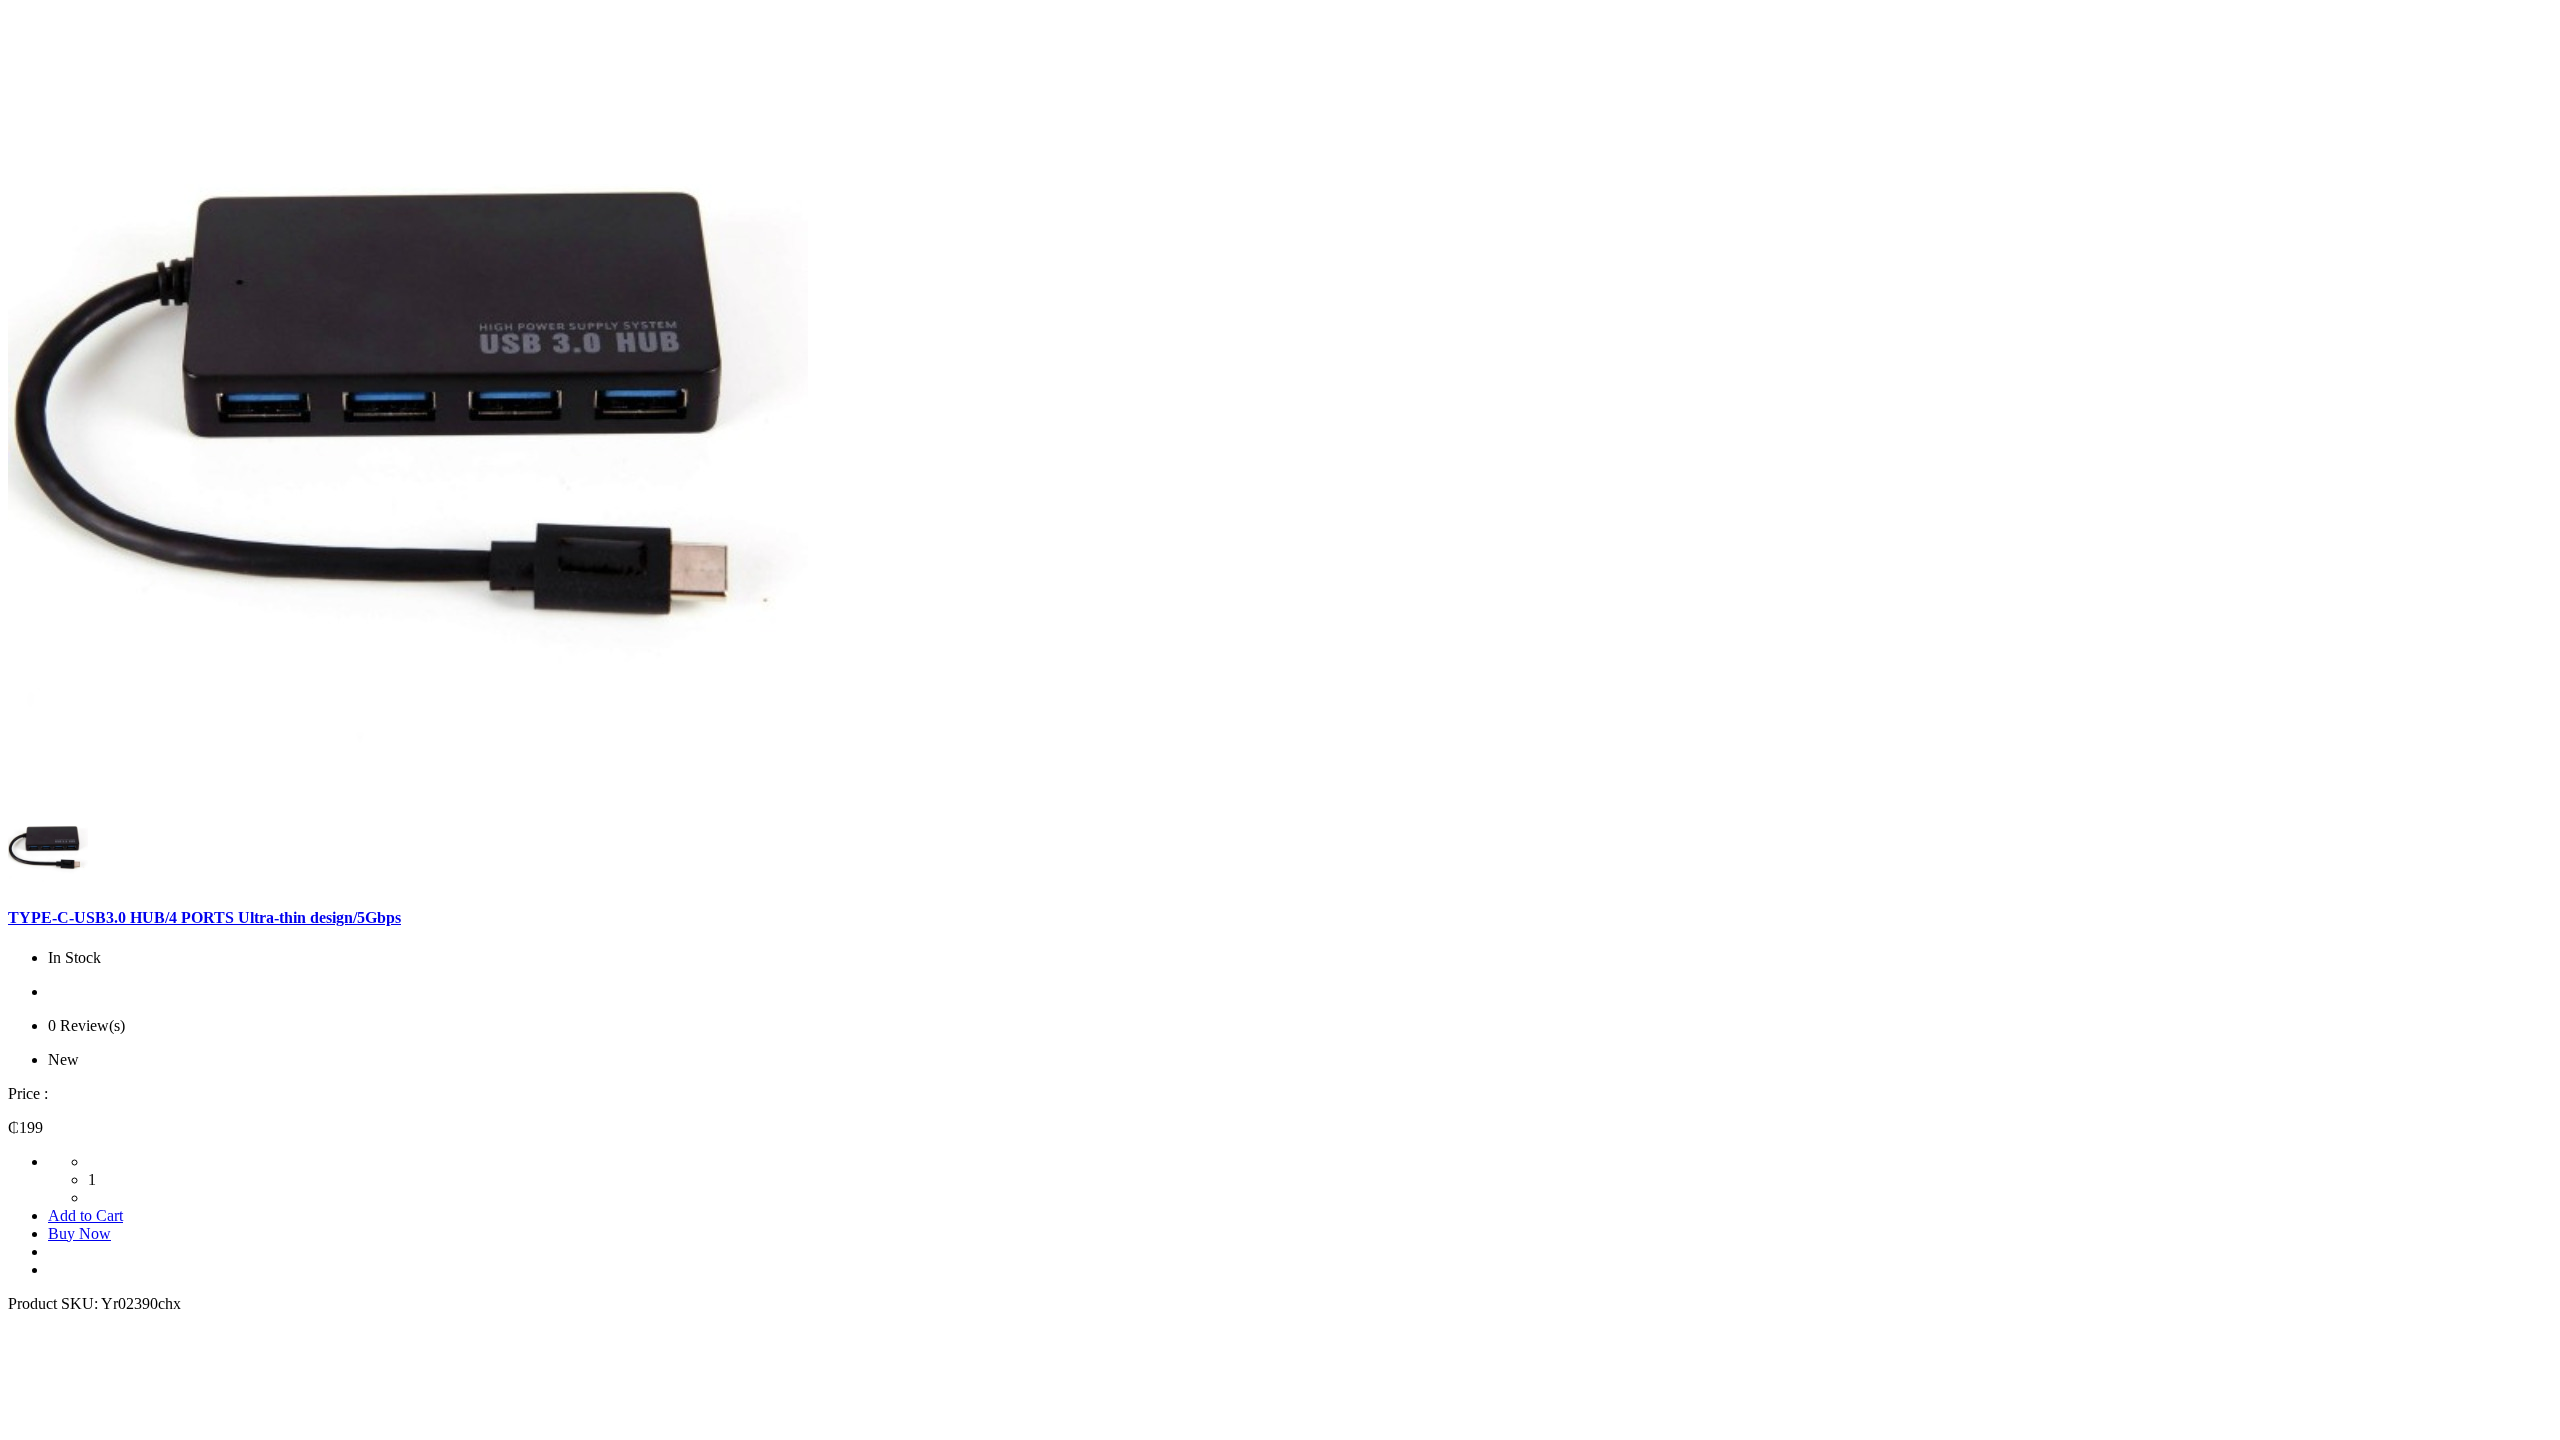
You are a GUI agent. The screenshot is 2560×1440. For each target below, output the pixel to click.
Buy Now (79, 1233)
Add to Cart (85, 1215)
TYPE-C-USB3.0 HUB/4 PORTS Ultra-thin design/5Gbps (204, 917)
